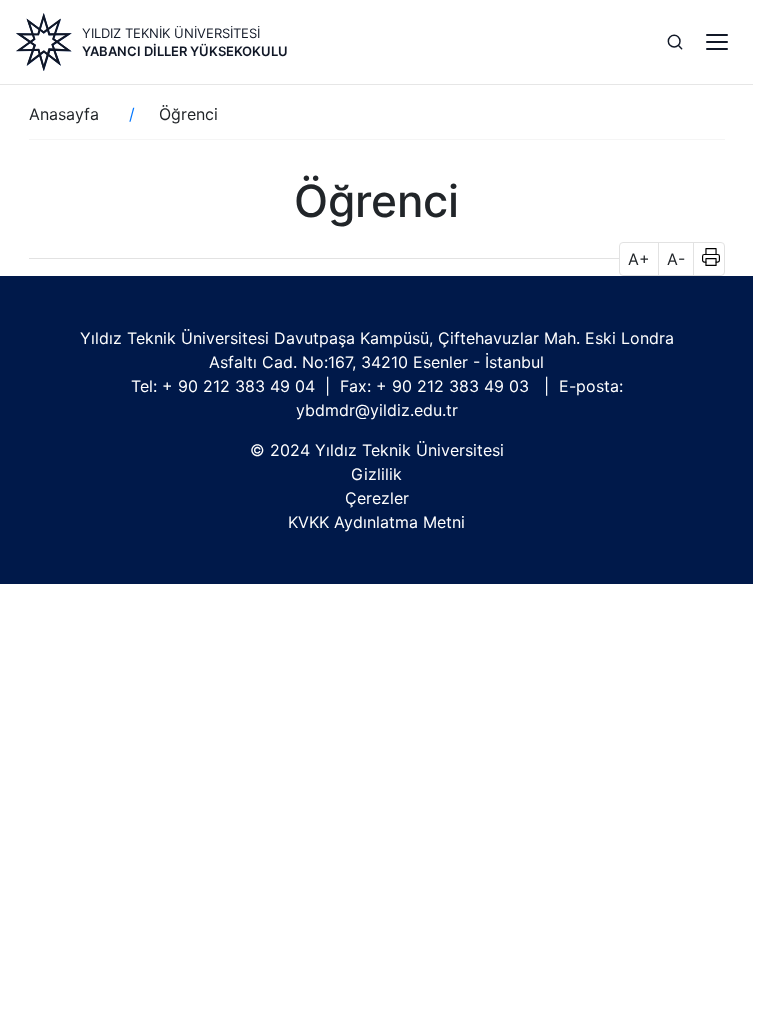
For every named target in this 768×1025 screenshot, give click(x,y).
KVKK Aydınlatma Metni (376, 522)
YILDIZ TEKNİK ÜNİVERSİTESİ (171, 33)
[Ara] (675, 42)
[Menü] (717, 42)
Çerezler (377, 498)
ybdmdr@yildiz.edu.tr (377, 410)
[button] (704, 259)
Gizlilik (376, 474)
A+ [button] (639, 259)
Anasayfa (64, 114)
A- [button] (676, 259)
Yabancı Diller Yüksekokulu (185, 51)
